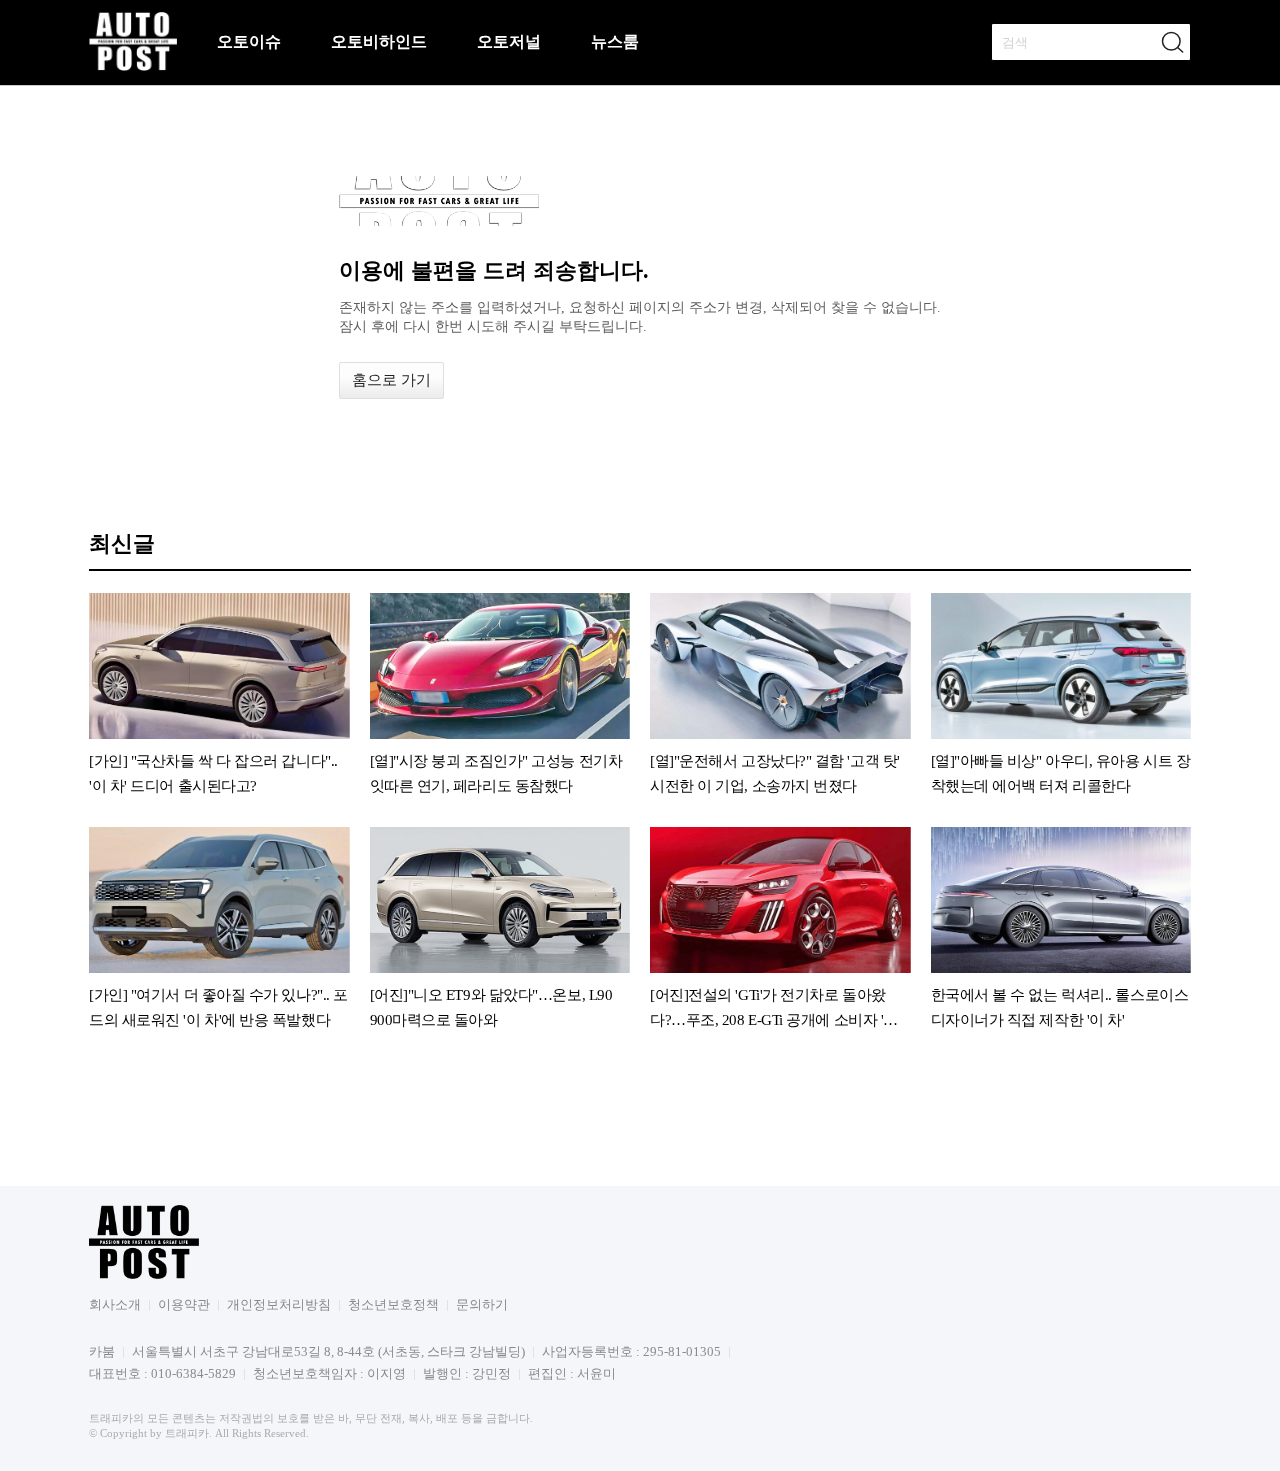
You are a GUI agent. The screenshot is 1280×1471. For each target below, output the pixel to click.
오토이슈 (249, 41)
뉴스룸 (615, 41)
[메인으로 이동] (133, 67)
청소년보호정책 (393, 1304)
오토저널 (509, 41)
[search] (1172, 42)
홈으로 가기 (391, 380)
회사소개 (115, 1304)
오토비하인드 (379, 41)
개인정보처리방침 (279, 1304)
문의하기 (482, 1304)
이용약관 (184, 1304)
